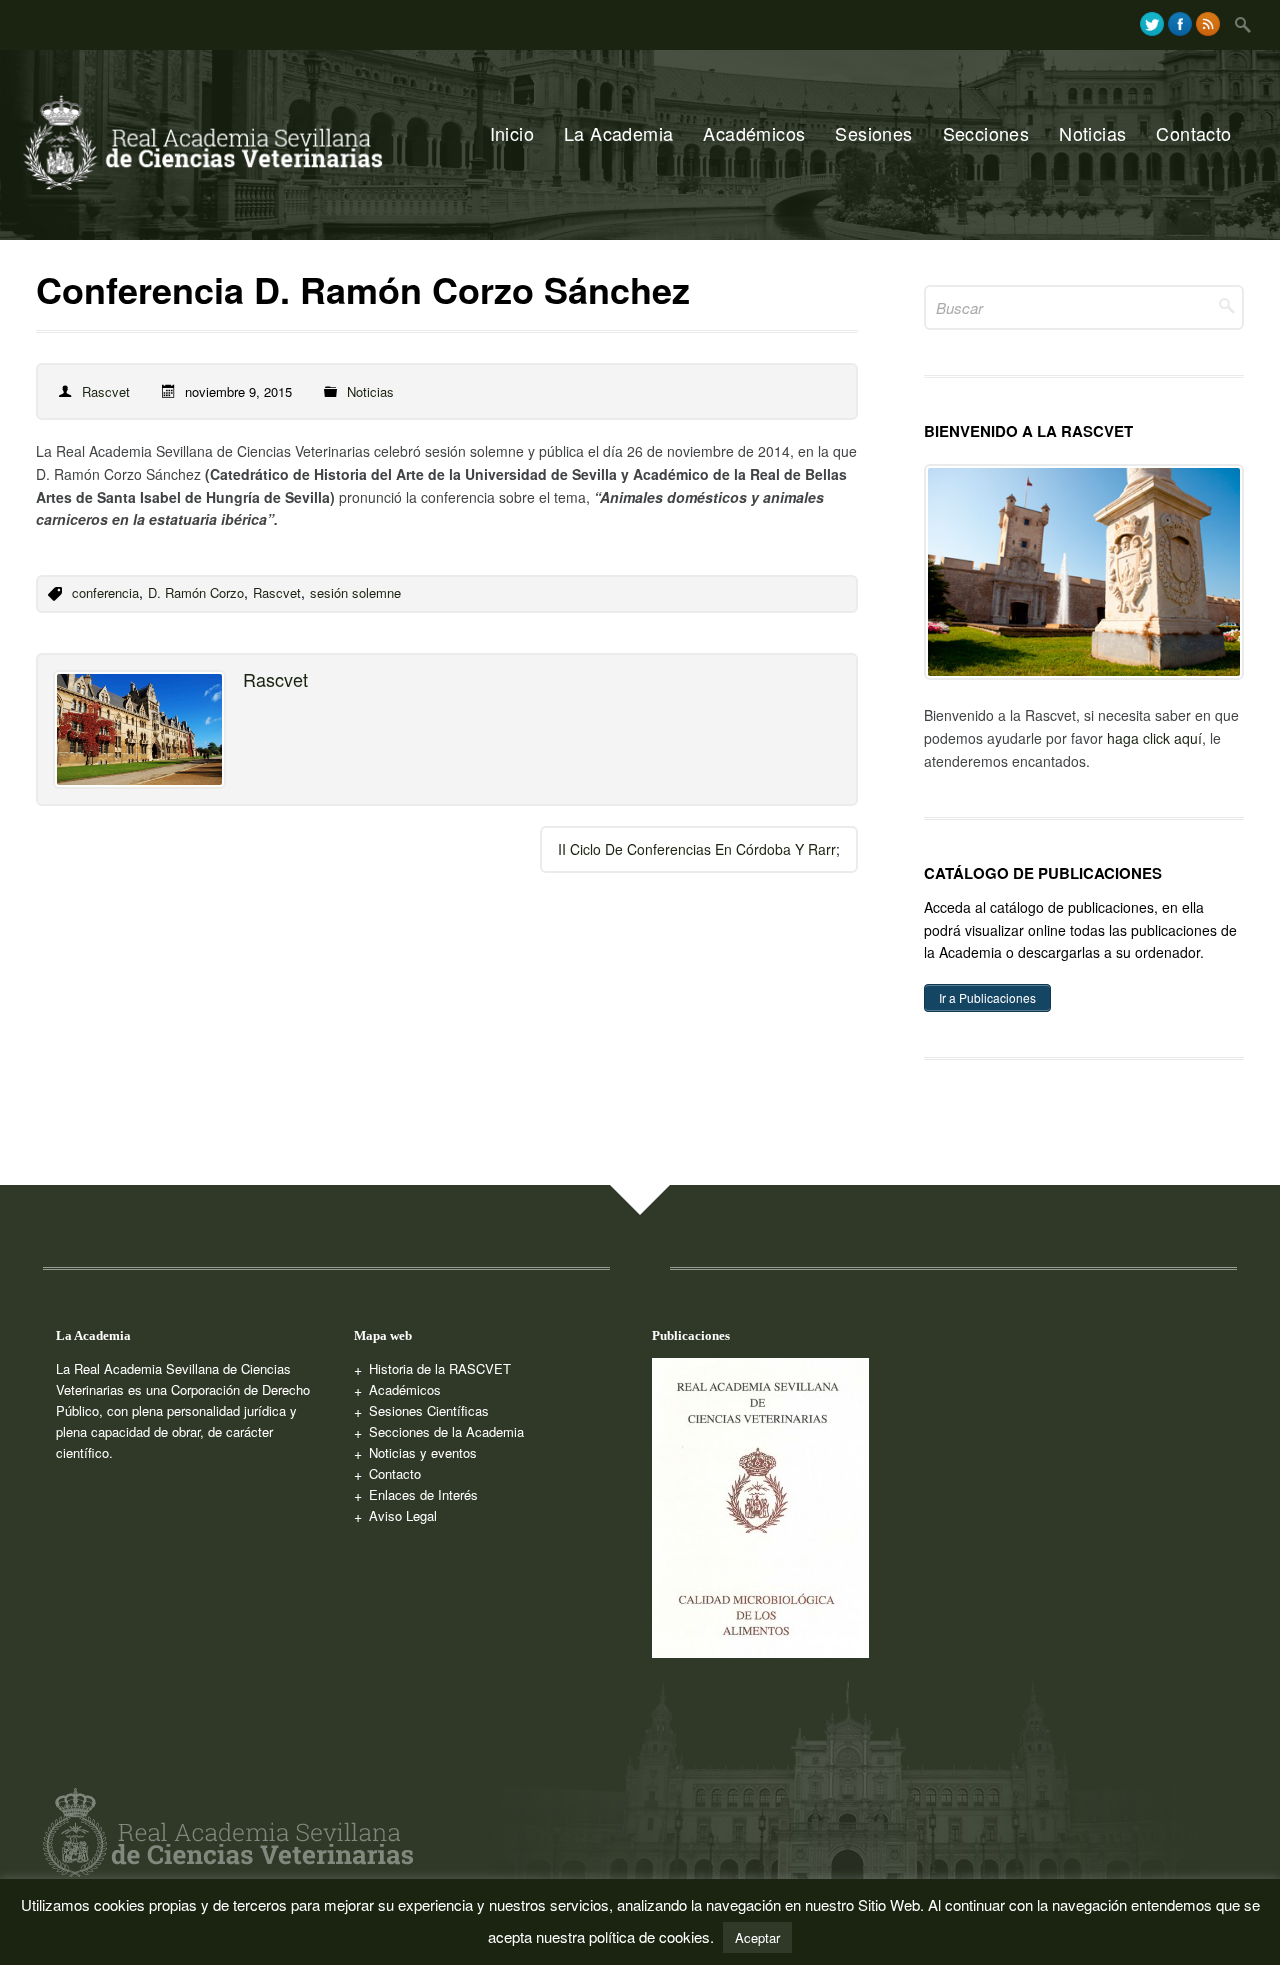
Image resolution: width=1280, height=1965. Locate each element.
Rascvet (106, 391)
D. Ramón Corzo (196, 592)
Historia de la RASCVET (440, 1368)
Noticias (370, 391)
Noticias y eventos (423, 1452)
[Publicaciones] (760, 1505)
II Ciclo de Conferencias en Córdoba (699, 849)
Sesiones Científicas (429, 1410)
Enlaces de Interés (423, 1494)
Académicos (405, 1389)
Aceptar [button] (757, 1937)
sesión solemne (355, 592)
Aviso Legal (403, 1515)
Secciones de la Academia (446, 1431)
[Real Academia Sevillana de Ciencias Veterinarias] (203, 209)
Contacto (395, 1473)
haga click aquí (1154, 738)
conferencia (105, 592)
